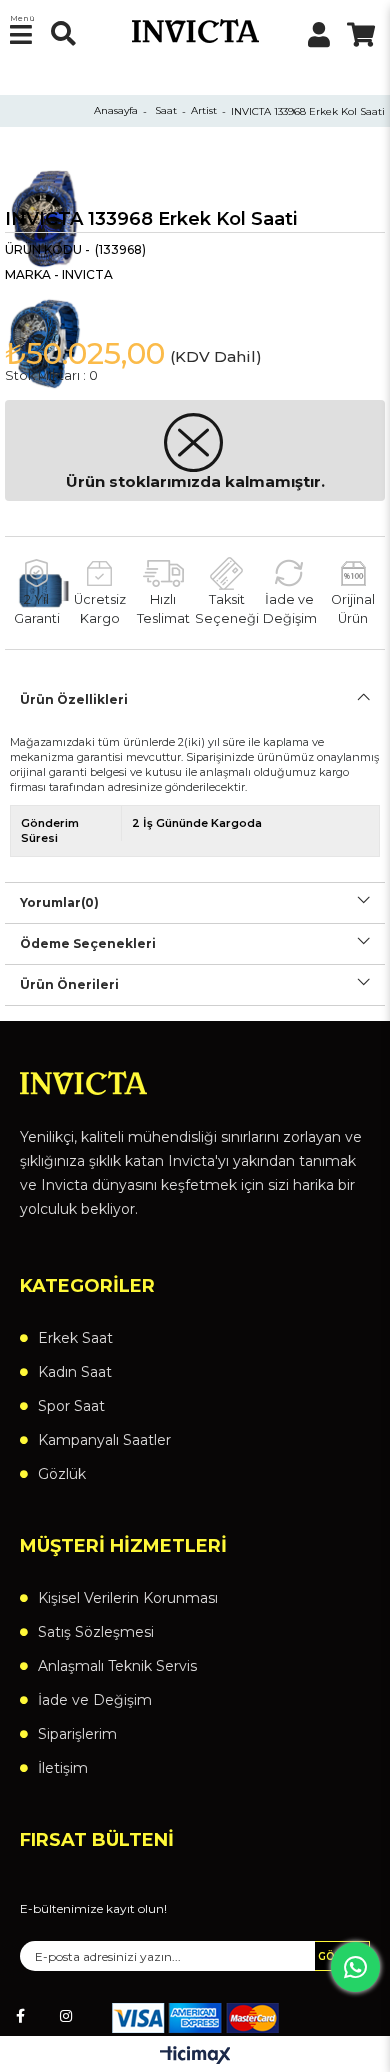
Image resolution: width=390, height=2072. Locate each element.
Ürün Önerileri (69, 984)
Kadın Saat (75, 1372)
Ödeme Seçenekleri (88, 943)
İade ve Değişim (95, 1700)
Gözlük (62, 1474)
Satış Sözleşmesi (96, 1632)
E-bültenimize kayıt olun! (93, 1909)
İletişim (63, 1768)
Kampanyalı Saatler (104, 1440)
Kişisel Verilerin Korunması (128, 1598)
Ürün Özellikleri (74, 699)
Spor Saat (71, 1406)
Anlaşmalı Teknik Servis (117, 1666)
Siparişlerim (77, 1734)
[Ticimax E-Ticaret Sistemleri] (195, 2056)
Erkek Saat (75, 1338)
